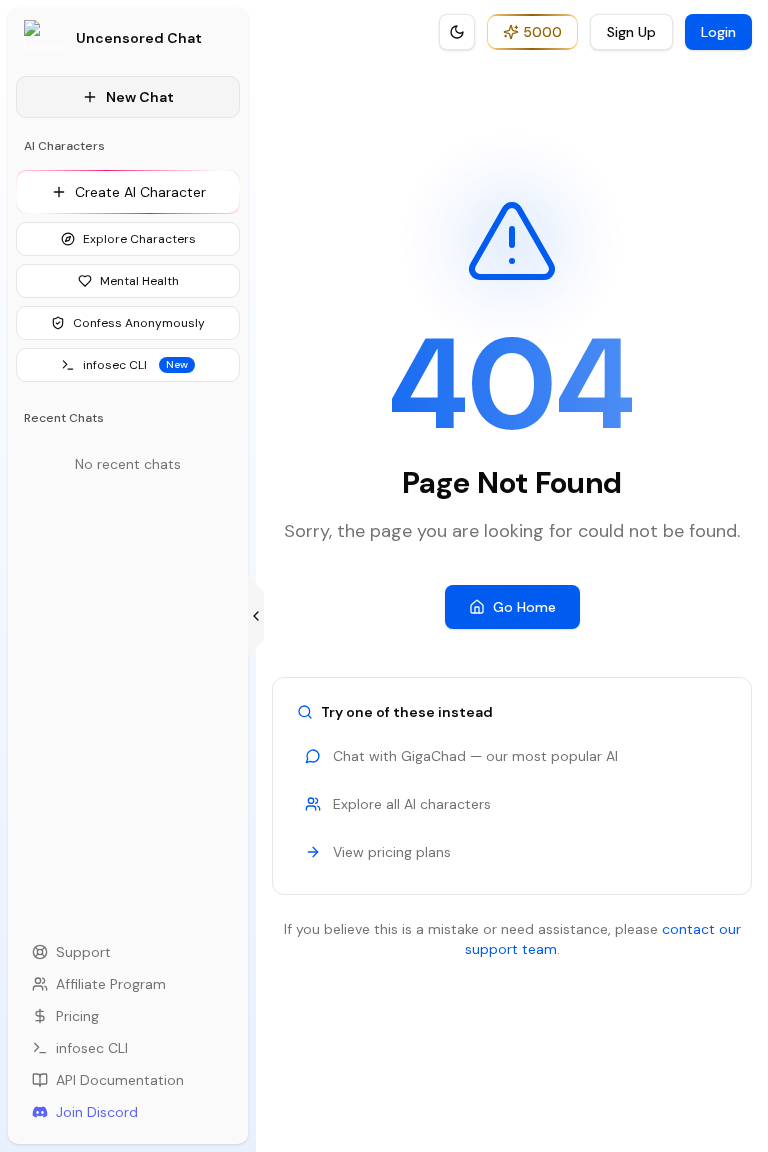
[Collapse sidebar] (256, 616)
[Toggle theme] (457, 32)
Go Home (524, 607)
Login (718, 32)
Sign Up (631, 32)
